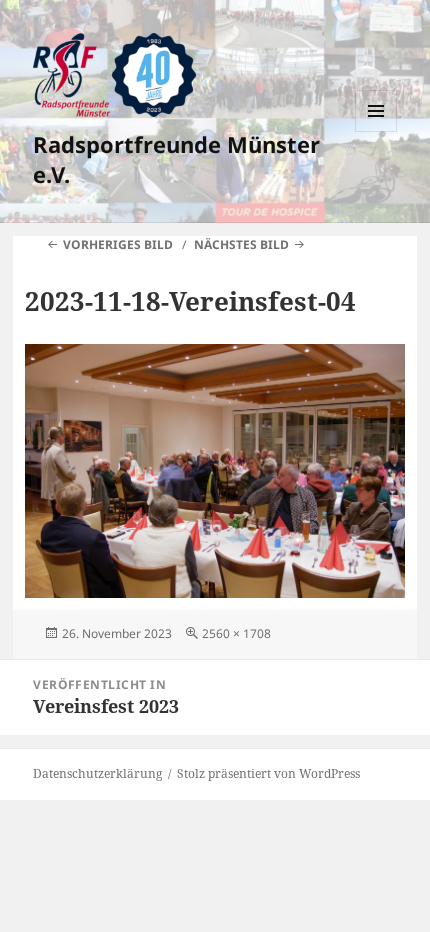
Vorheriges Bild (118, 244)
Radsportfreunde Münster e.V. (176, 159)
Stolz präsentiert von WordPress (268, 773)
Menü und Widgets (376, 131)
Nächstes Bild (241, 244)
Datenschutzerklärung (97, 773)
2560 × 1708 (236, 633)
